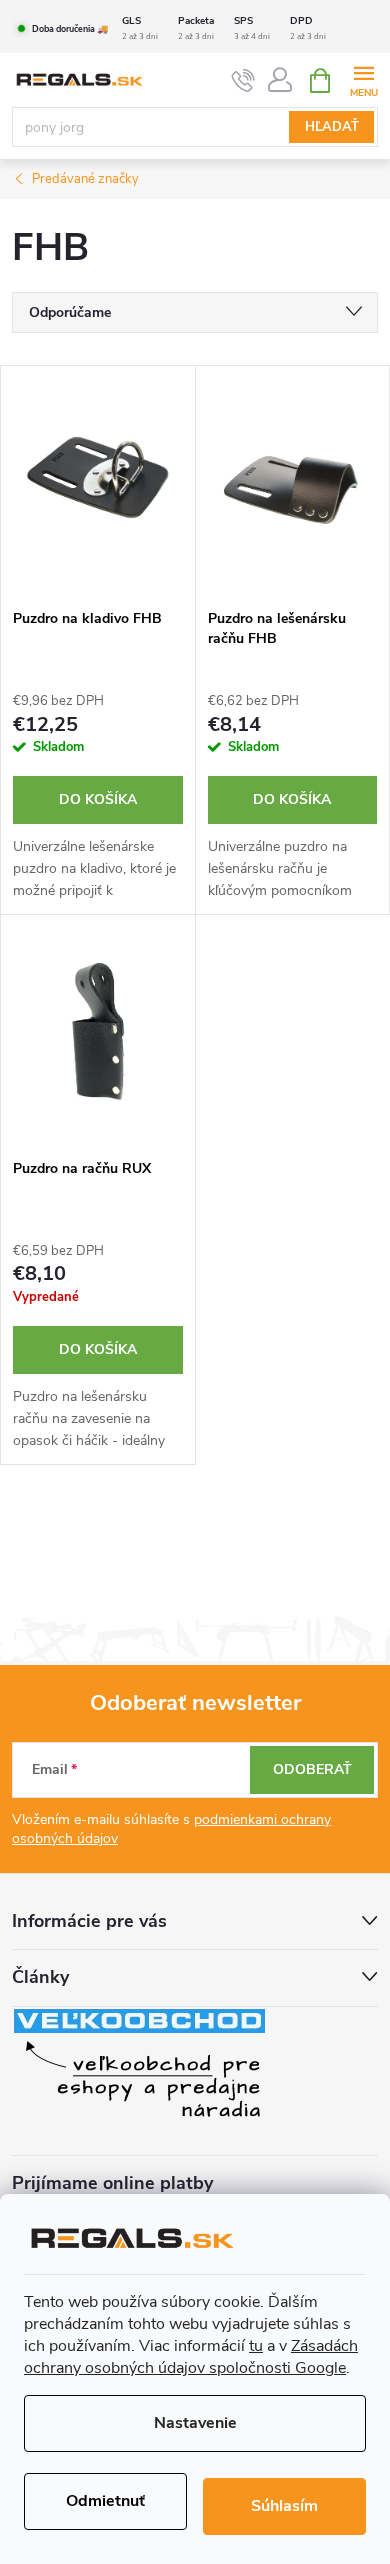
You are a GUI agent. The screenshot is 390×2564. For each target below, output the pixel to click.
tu (256, 2346)
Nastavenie (195, 2423)
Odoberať (312, 1769)
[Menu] (363, 79)
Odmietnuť (105, 2501)
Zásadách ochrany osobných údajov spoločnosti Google (191, 2357)
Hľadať (332, 127)
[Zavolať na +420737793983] (243, 81)
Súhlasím (284, 2506)
